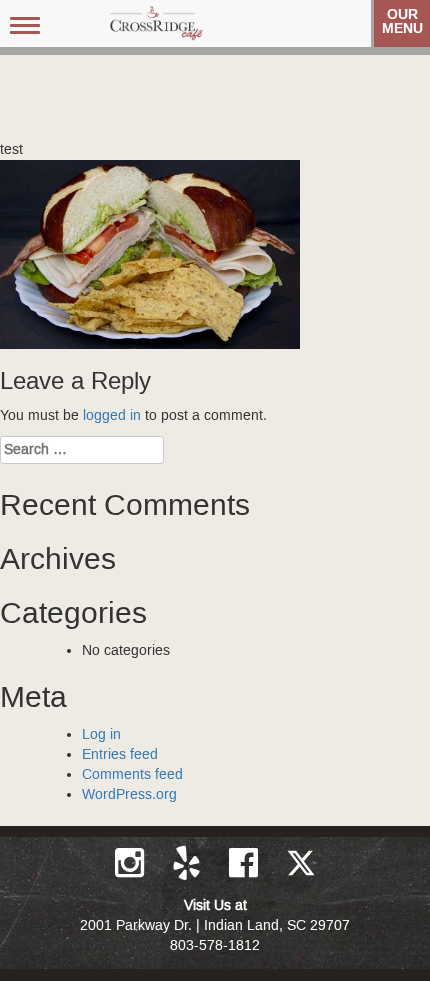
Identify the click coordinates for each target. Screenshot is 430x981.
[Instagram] (131, 863)
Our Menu (402, 21)
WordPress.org (129, 795)
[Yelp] (188, 863)
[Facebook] (245, 863)
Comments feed (132, 775)
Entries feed (120, 755)
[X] (301, 863)
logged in (112, 416)
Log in (101, 735)
